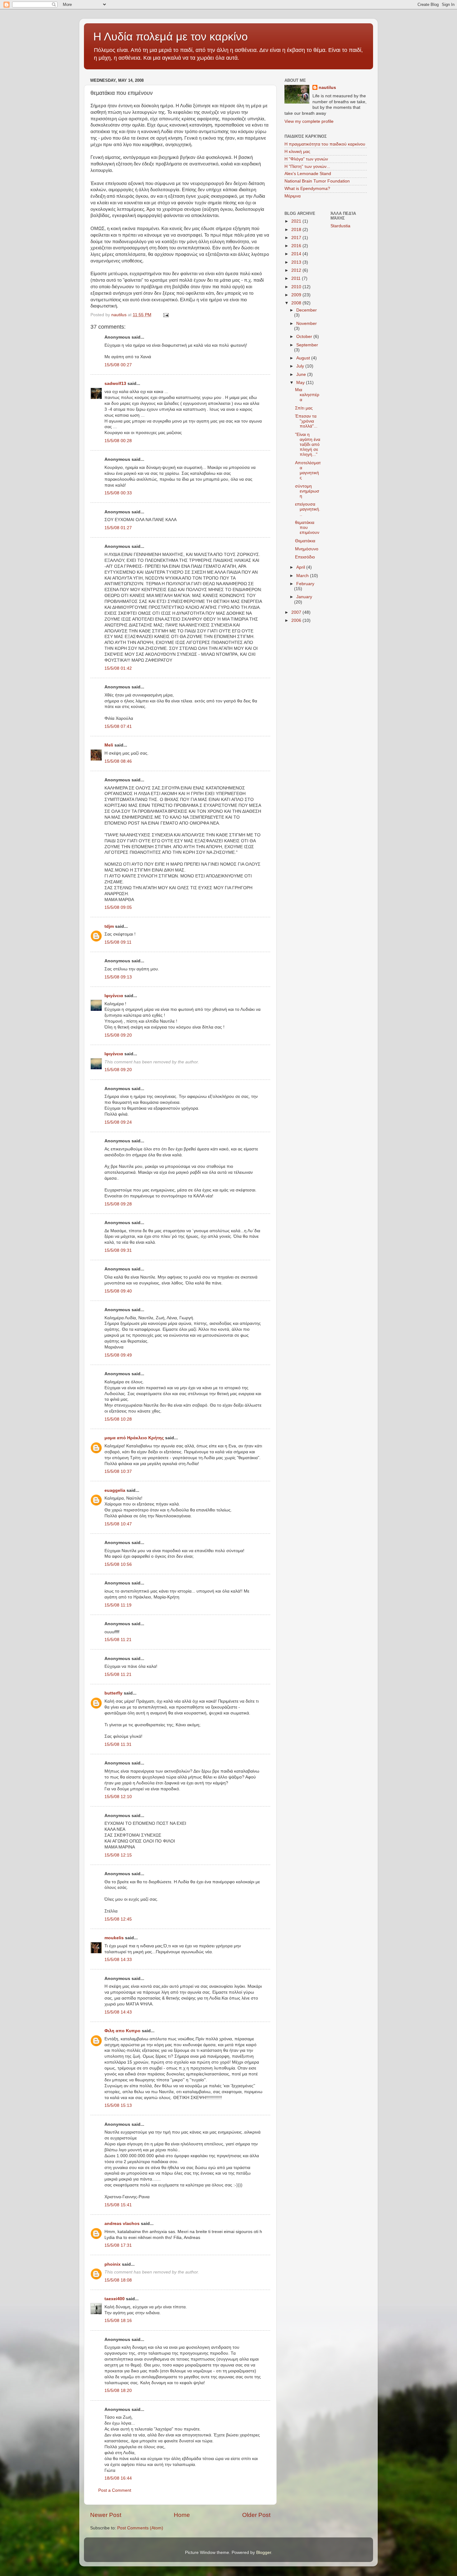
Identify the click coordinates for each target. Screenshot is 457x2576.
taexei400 (115, 2299)
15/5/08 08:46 (118, 761)
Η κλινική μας (297, 152)
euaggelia (115, 1490)
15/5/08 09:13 (118, 977)
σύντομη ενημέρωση (307, 491)
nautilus (327, 88)
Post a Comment (115, 2490)
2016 (297, 246)
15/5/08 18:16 (118, 2321)
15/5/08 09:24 (118, 1122)
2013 (297, 262)
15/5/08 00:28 (118, 441)
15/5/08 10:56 (118, 1564)
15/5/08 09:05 (118, 907)
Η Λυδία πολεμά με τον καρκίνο (171, 37)
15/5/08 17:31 (118, 2245)
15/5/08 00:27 (118, 365)
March (303, 576)
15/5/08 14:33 (118, 1960)
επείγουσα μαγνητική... (308, 509)
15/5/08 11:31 (118, 1744)
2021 (297, 221)
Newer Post (106, 2515)
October (305, 337)
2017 (297, 238)
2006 (297, 620)
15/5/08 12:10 (118, 1797)
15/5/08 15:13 (118, 2105)
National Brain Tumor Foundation (317, 181)
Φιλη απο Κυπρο (122, 2031)
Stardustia (340, 226)
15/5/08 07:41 (118, 726)
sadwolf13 (115, 384)
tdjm (109, 926)
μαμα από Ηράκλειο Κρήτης (134, 1438)
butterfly (113, 1693)
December (307, 310)
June (302, 375)
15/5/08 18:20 (118, 2391)
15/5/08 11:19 (118, 1605)
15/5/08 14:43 (118, 2012)
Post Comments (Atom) (140, 2528)
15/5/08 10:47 (118, 1524)
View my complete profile (309, 121)
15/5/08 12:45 (118, 1919)
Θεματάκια (305, 541)
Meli (109, 745)
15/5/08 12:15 (118, 1855)
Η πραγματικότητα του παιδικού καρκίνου (325, 144)
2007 (297, 612)
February (305, 584)
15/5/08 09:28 (118, 1204)
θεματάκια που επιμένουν (307, 527)
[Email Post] (166, 315)
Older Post (256, 2515)
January (304, 597)
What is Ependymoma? (307, 189)
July (301, 366)
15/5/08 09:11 (118, 942)
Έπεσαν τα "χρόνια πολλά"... (306, 421)
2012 (297, 270)
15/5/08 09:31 (118, 1250)
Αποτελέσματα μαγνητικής (308, 470)
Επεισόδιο (305, 557)
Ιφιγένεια (114, 996)
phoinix (113, 2264)
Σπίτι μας (304, 408)
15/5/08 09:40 (118, 1291)
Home (182, 2515)
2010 (297, 287)
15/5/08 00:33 (118, 493)
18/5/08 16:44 (118, 2478)
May (301, 383)
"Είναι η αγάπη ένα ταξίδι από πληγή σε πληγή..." (308, 445)
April (301, 567)
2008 (297, 303)
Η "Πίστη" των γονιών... (307, 166)
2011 (297, 278)
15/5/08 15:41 (118, 2205)
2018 (297, 230)
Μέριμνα (293, 196)
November (307, 324)
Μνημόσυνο (307, 549)
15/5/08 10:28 (118, 1419)
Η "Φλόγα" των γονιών (306, 159)
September (307, 345)
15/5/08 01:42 (118, 668)
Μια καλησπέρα (307, 395)
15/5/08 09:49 (118, 1355)
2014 (297, 254)
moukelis (114, 1938)
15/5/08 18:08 (118, 2280)
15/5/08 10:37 (118, 1471)
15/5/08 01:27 (118, 528)
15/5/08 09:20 (118, 1035)
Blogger (264, 2553)
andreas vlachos (122, 2224)
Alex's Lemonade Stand (308, 174)
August (304, 358)
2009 (297, 295)
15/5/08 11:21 (118, 1640)
